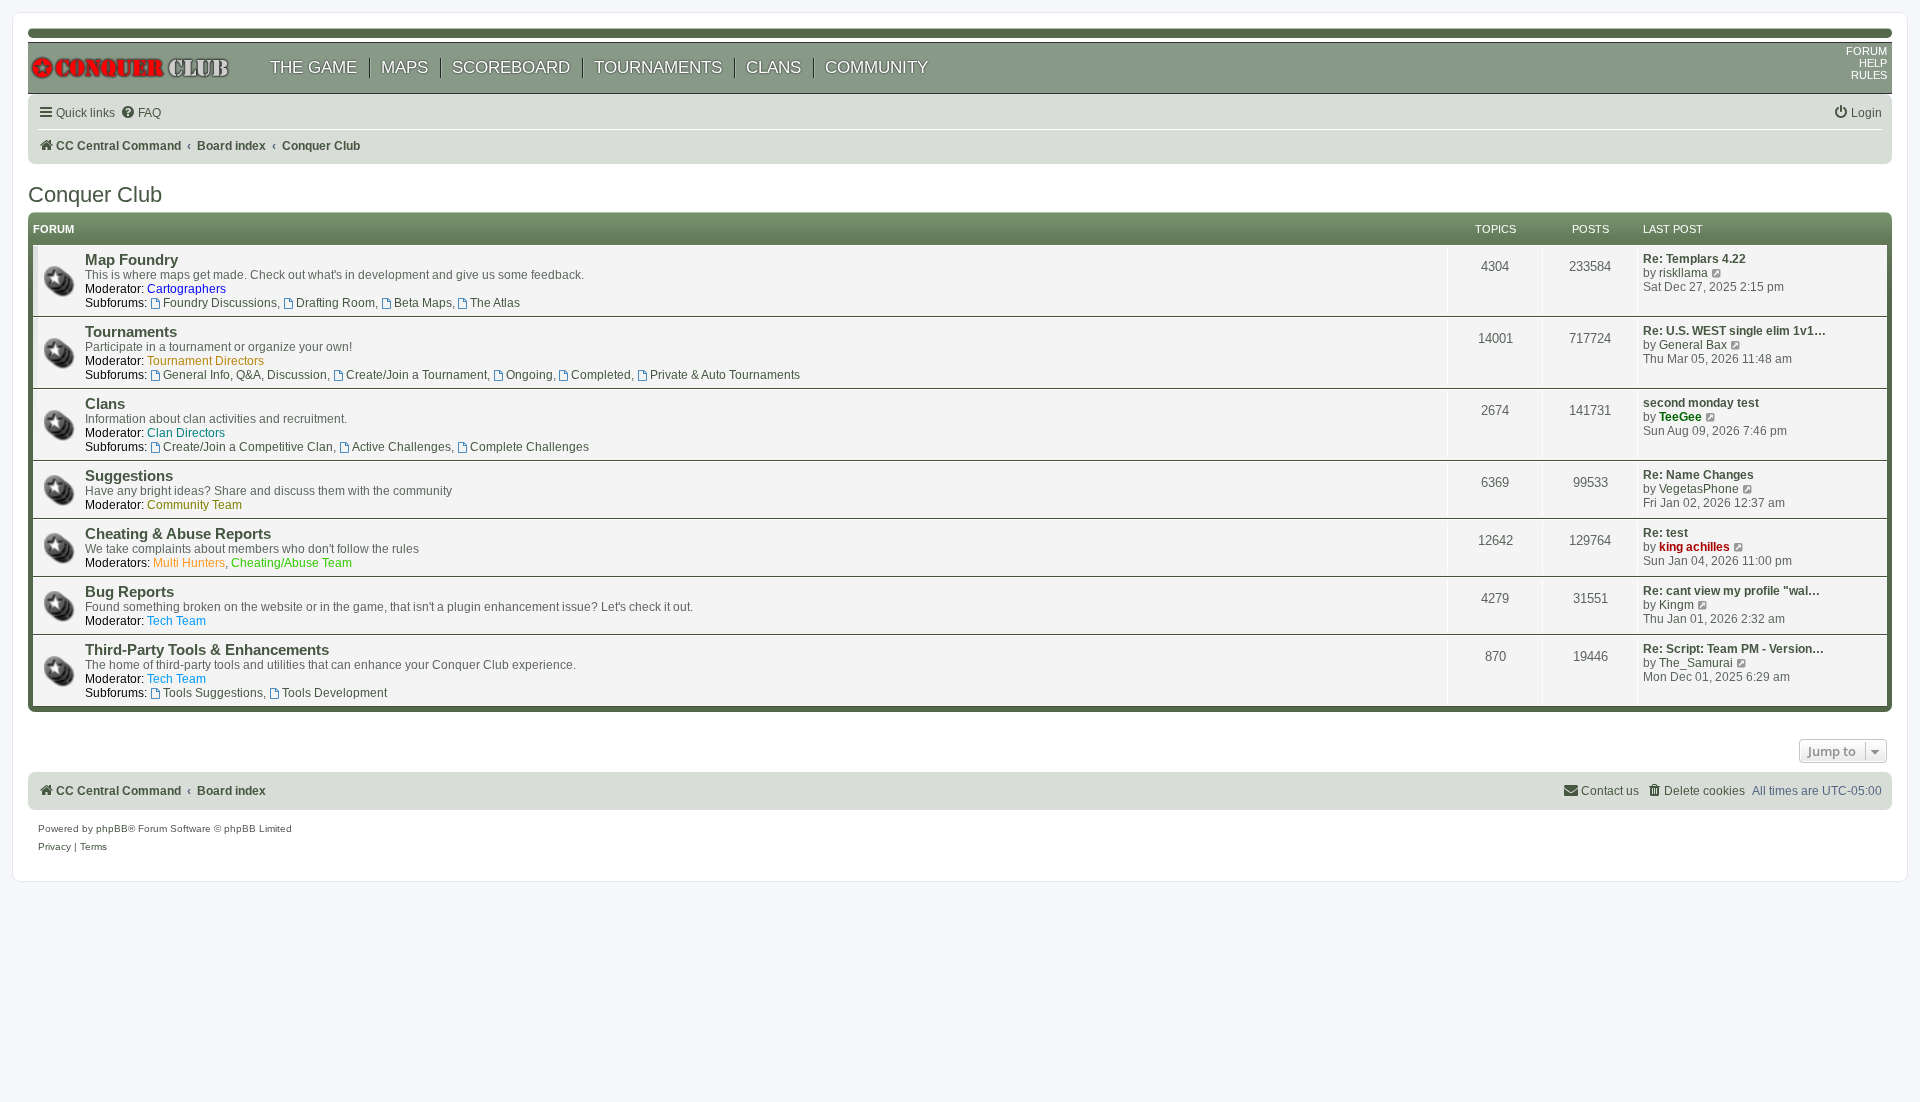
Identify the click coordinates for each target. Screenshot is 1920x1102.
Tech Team (176, 621)
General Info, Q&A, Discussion (245, 375)
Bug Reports (129, 592)
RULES (1869, 75)
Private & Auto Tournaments (725, 375)
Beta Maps (423, 303)
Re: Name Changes (1698, 475)
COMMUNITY (876, 67)
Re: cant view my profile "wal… (1731, 591)
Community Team (194, 505)
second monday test (1701, 403)
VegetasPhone (1699, 489)
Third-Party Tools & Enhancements (207, 650)
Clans (105, 404)
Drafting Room (335, 303)
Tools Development (334, 693)
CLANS (773, 67)
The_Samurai (1696, 663)
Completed (601, 375)
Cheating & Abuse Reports (178, 534)
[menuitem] (140, 113)
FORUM (1866, 51)
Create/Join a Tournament (416, 375)
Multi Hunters (189, 563)
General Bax (1693, 345)
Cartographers (186, 289)
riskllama (1683, 273)
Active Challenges (401, 447)
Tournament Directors (205, 361)
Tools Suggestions (213, 693)
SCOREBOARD (511, 67)
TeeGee (1680, 417)
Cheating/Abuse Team (291, 563)
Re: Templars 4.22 (1694, 259)
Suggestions (129, 476)
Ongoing (529, 375)
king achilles (1694, 547)
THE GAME (313, 67)
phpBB (112, 828)
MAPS (404, 67)
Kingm (1676, 605)
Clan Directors (186, 433)
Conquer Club (95, 194)
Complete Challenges (529, 447)
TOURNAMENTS (658, 67)
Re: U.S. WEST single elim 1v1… (1734, 331)
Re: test (1665, 533)
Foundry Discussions (220, 303)
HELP (1873, 63)
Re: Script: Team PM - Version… (1733, 649)
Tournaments (131, 332)
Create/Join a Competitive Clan (248, 447)
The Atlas (495, 303)
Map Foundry (131, 260)
